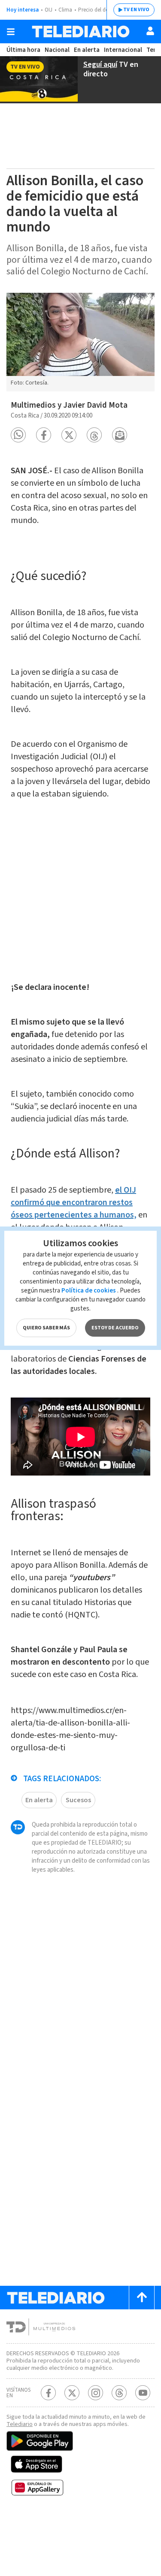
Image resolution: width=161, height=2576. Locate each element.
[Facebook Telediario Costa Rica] (48, 2393)
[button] (18, 435)
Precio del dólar (97, 10)
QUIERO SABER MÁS (46, 1328)
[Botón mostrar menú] (11, 32)
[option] (80, 342)
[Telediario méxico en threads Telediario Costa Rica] (119, 2393)
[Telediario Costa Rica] (81, 32)
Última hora (23, 50)
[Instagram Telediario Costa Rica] (96, 2393)
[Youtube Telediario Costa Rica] (143, 2393)
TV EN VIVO (136, 10)
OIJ (49, 10)
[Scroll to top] (142, 2298)
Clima (65, 10)
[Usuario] (150, 31)
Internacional (123, 50)
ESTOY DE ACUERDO (115, 1328)
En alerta (87, 50)
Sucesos (78, 1800)
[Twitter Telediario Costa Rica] (72, 2393)
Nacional (57, 50)
